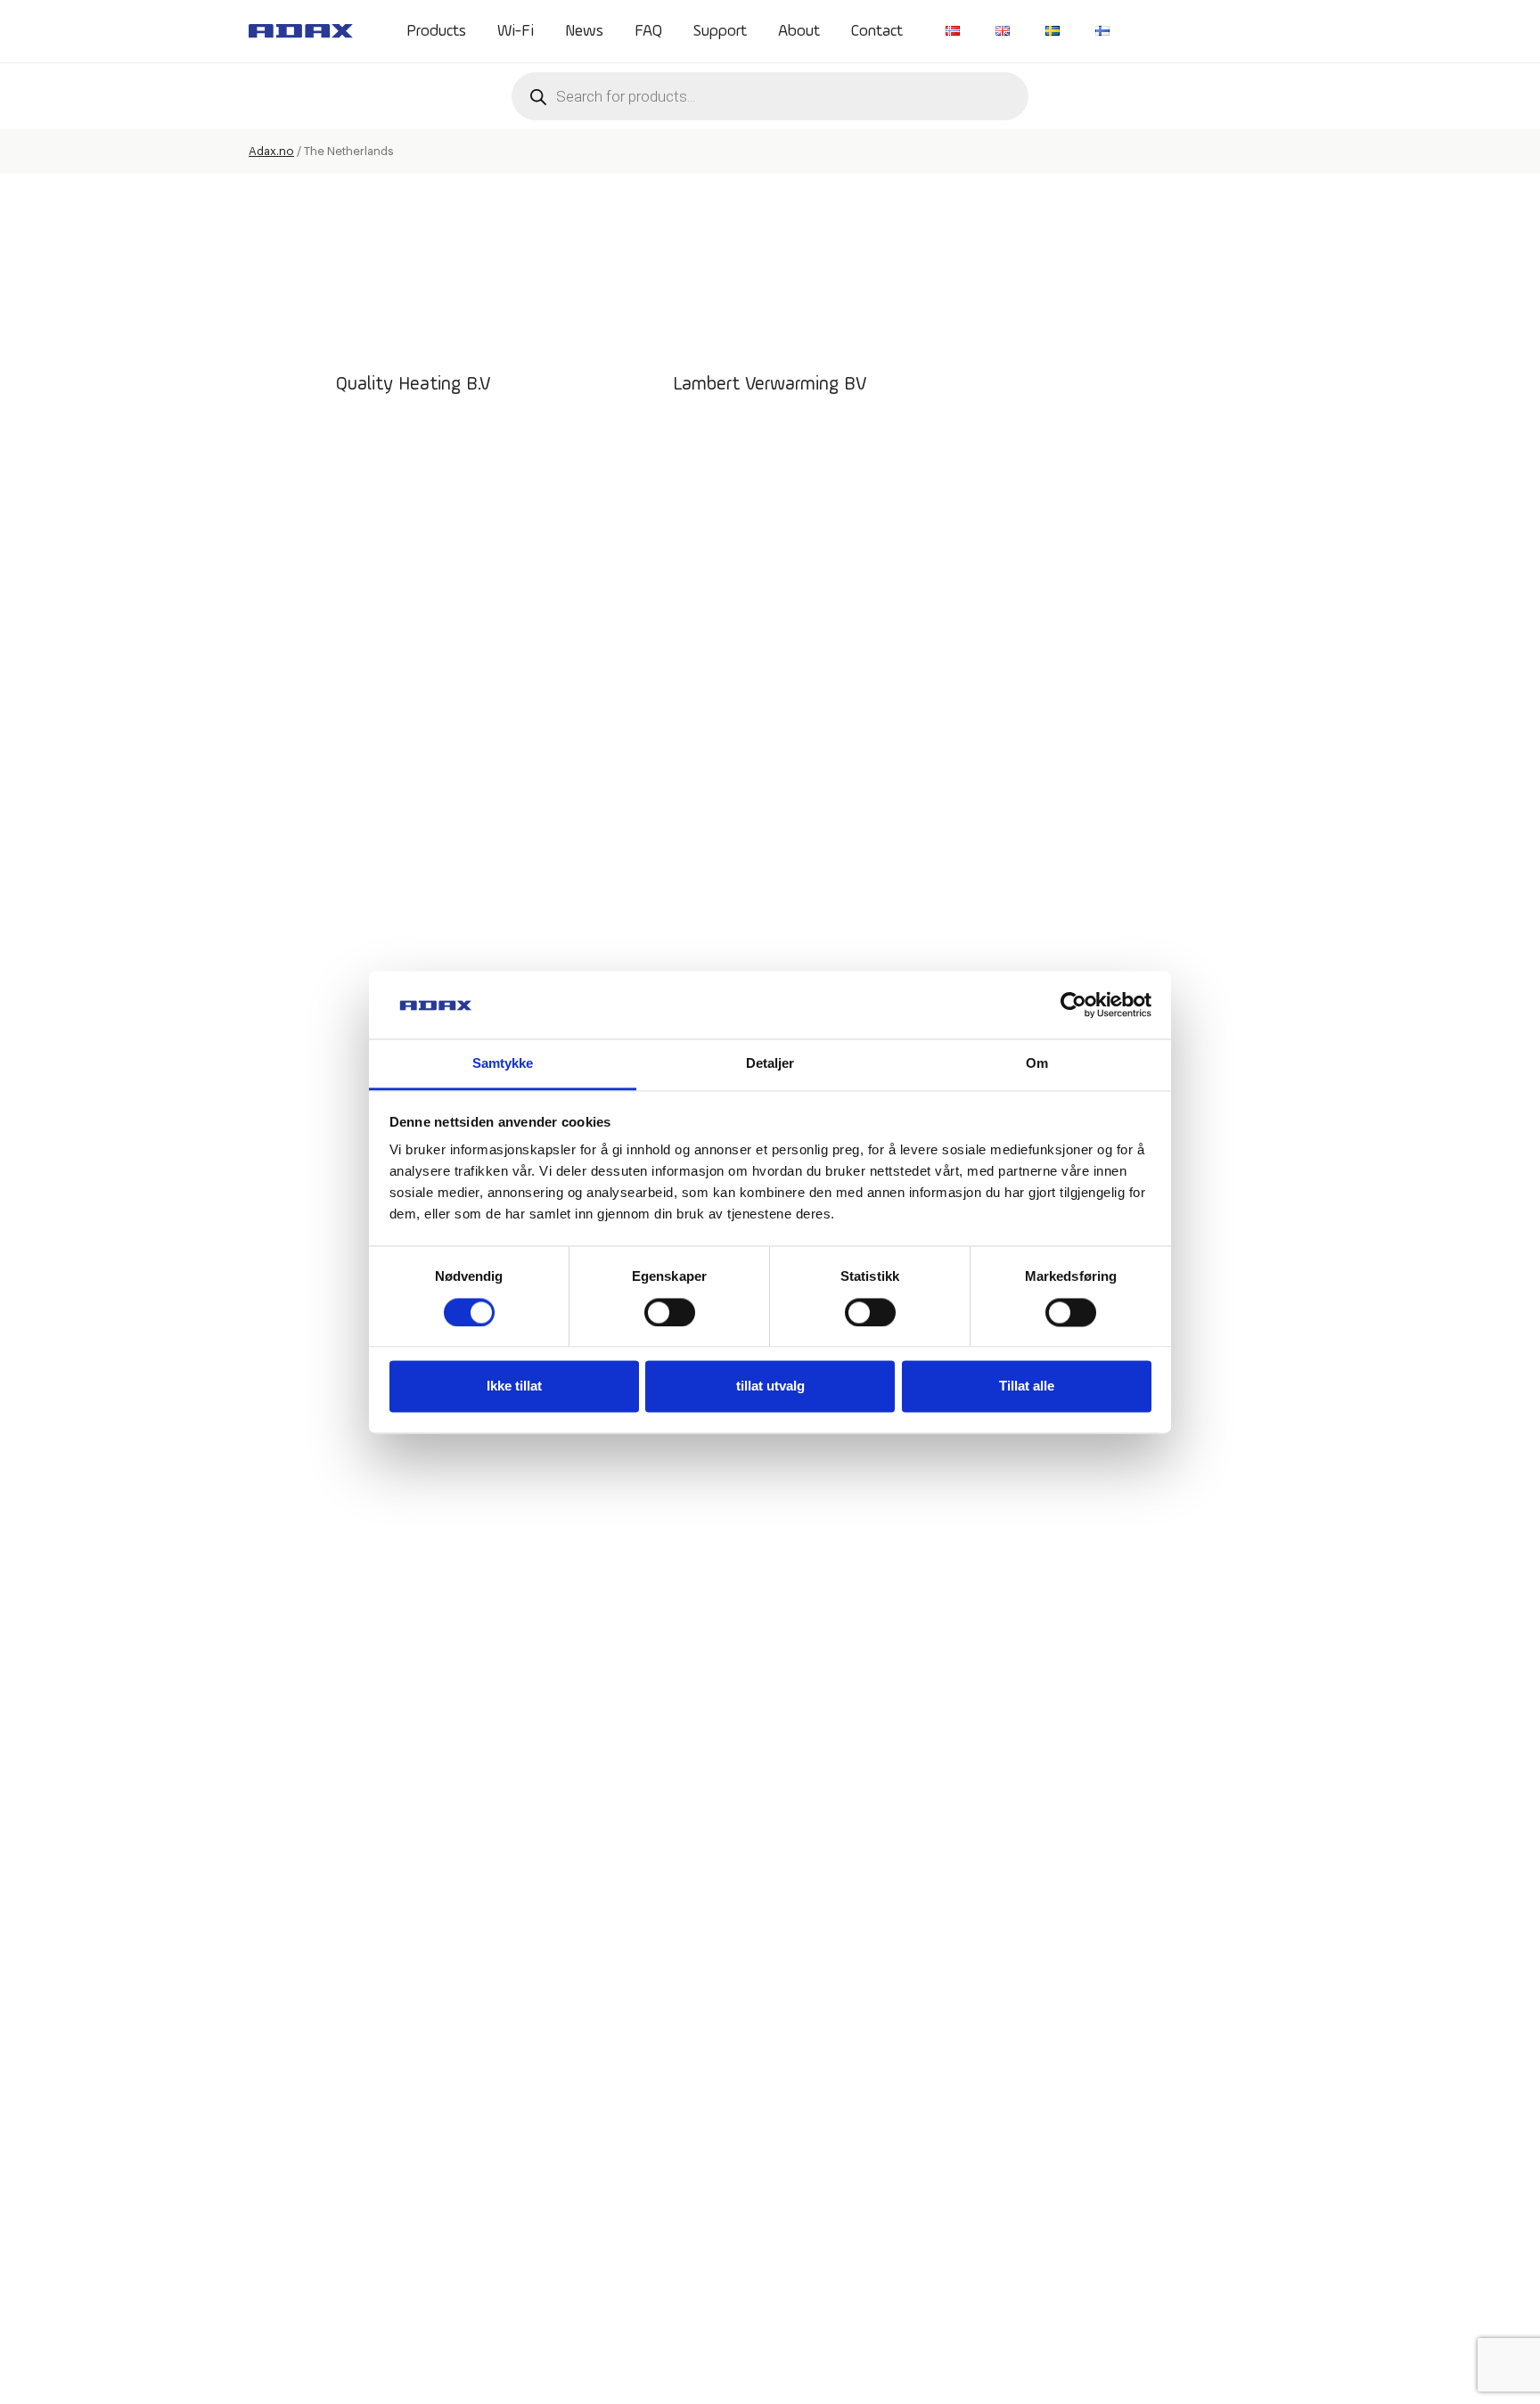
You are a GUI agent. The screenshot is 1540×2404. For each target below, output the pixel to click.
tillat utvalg (770, 1387)
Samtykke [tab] (503, 1064)
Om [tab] (1037, 1064)
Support (720, 31)
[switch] (670, 1312)
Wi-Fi (516, 31)
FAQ (648, 31)
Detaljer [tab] (770, 1064)
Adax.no (271, 151)
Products (436, 31)
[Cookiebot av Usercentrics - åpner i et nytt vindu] (1073, 1005)
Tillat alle (1027, 1387)
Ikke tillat (514, 1387)
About (799, 31)
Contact (877, 31)
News (584, 31)
